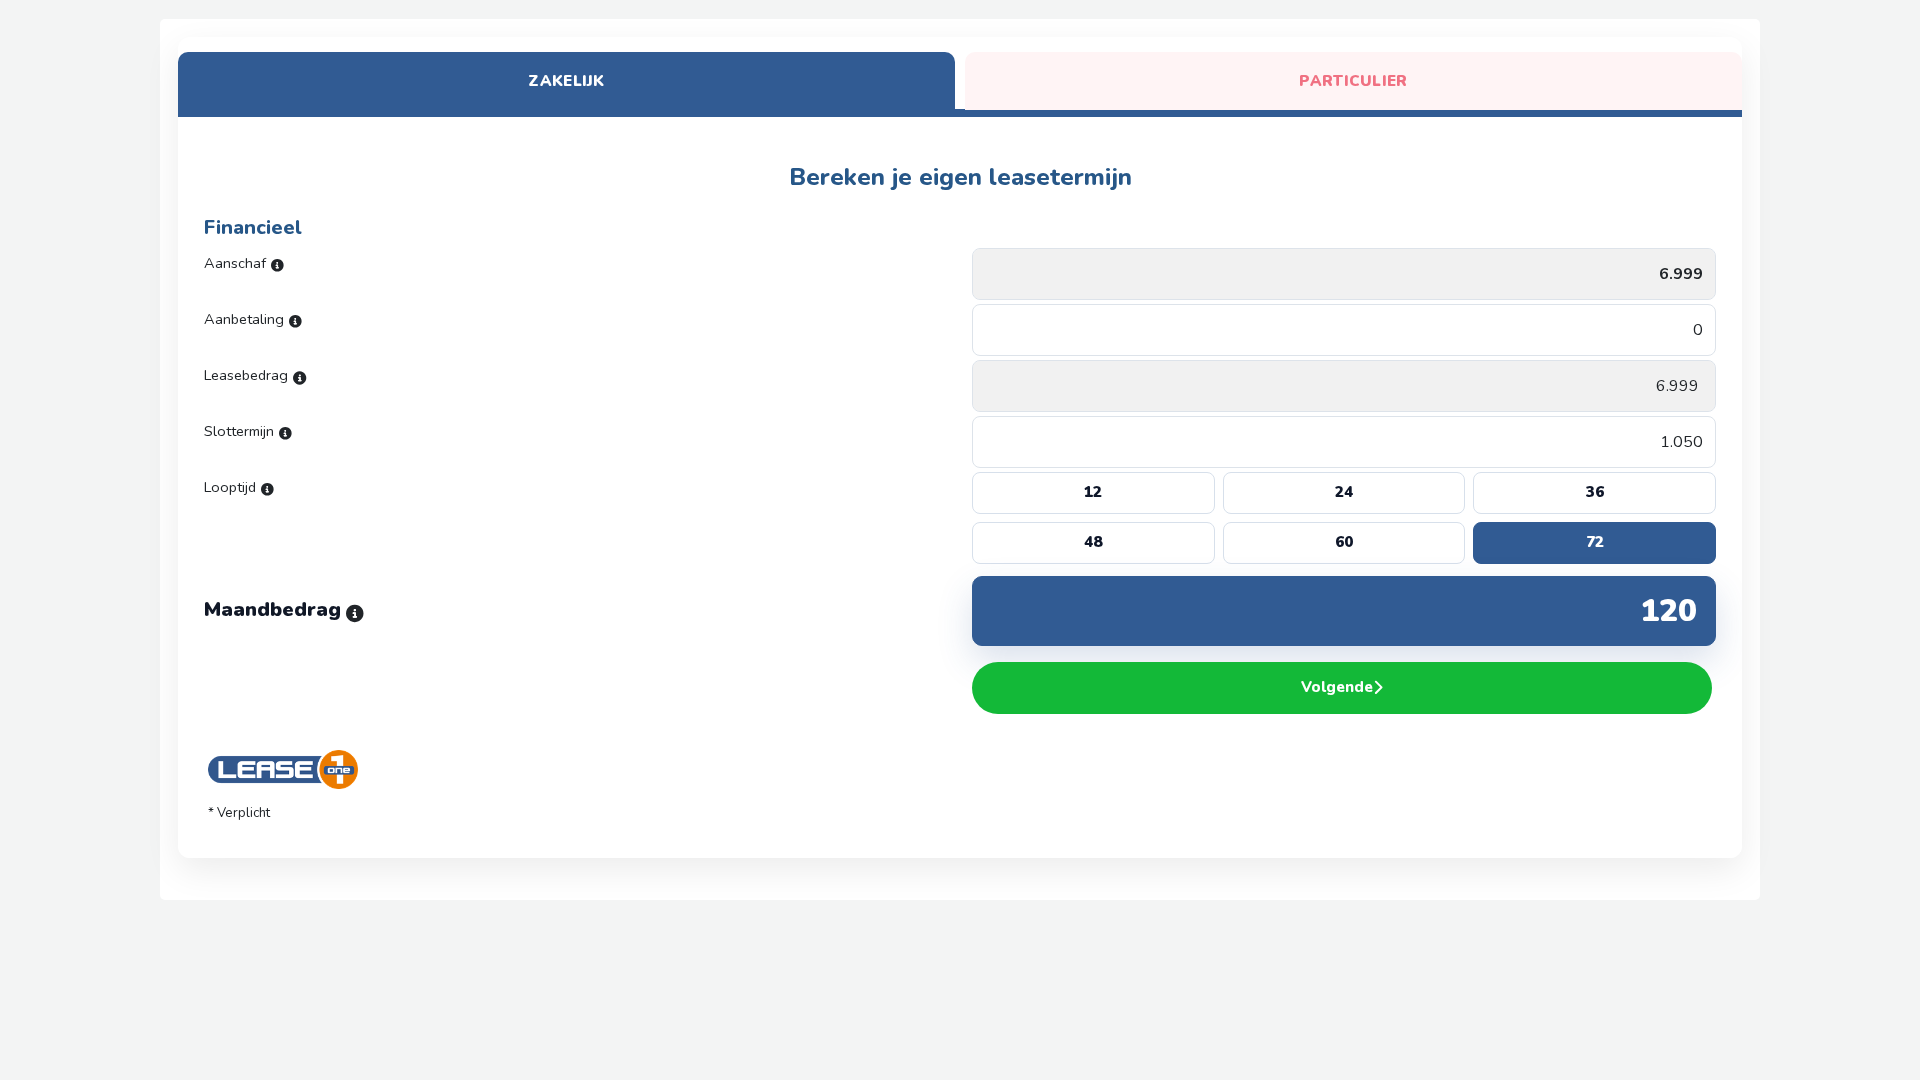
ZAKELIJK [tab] (566, 81)
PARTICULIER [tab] (1353, 81)
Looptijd (230, 487)
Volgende (1337, 687)
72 (1595, 542)
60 (1344, 542)
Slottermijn (239, 431)
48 (1093, 542)
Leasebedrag (246, 375)
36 (1595, 492)
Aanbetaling (244, 319)
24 (1344, 492)
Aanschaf (235, 263)
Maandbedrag (272, 602)
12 (1093, 492)
